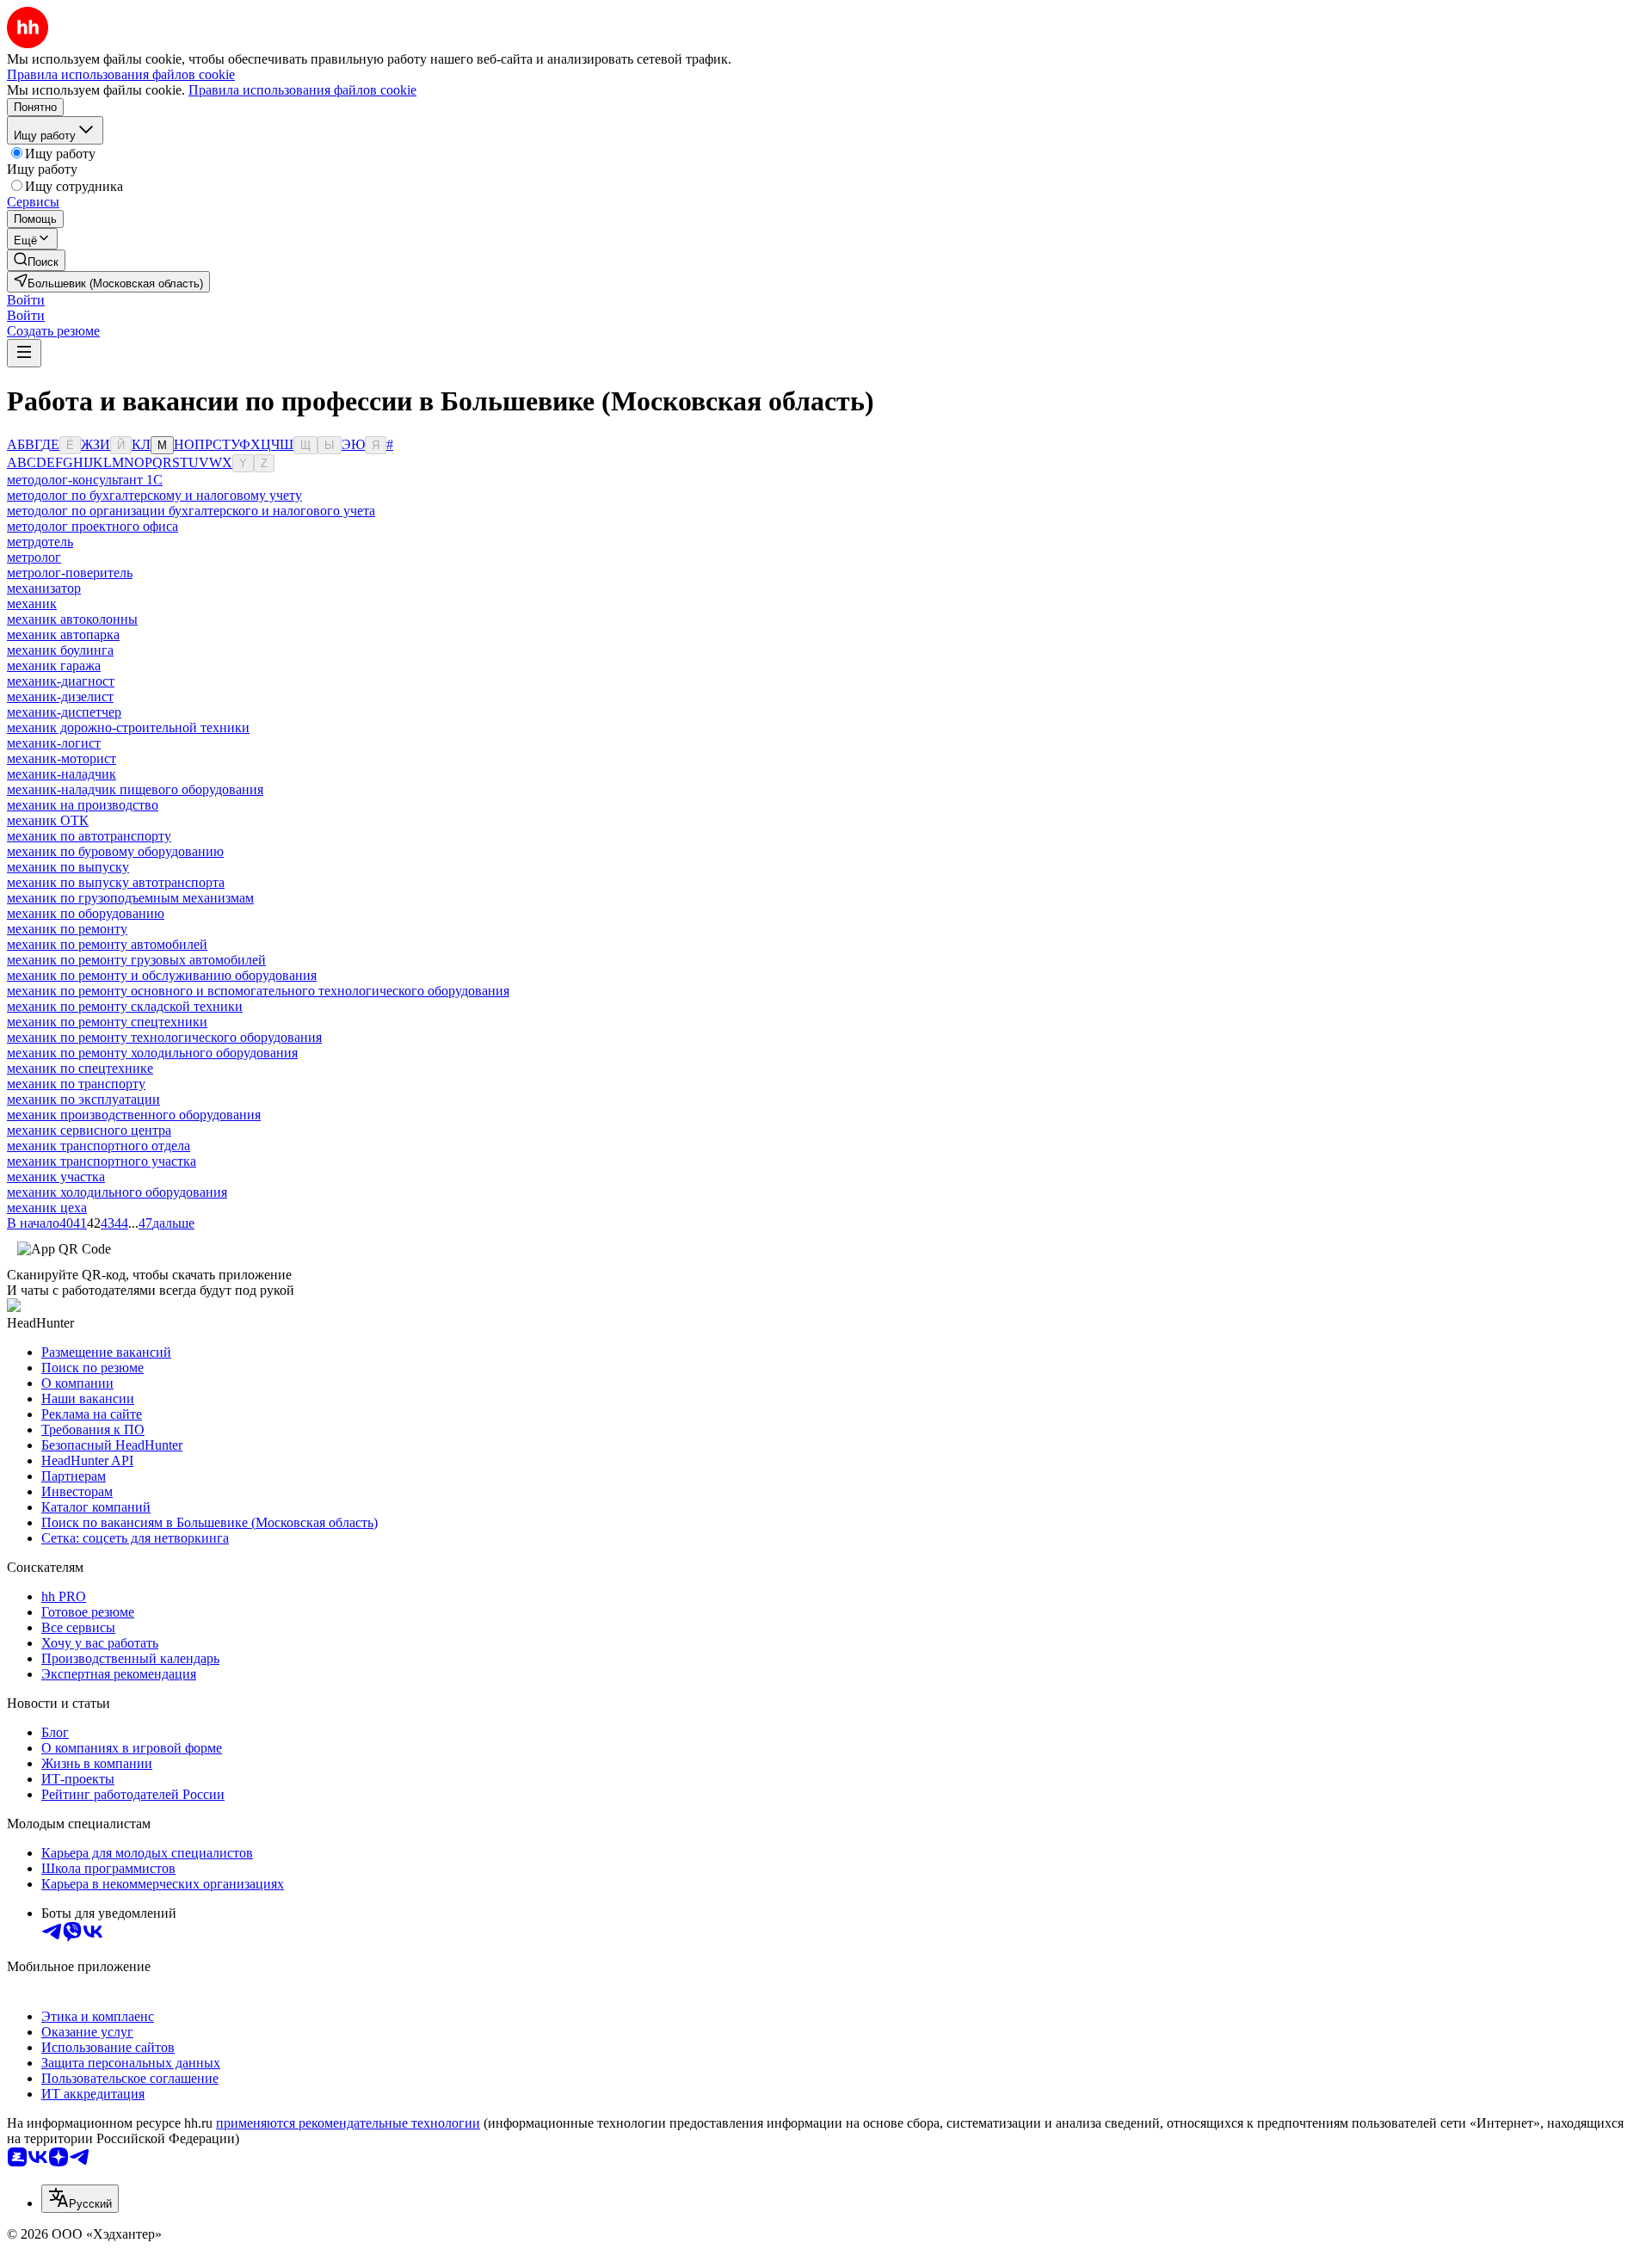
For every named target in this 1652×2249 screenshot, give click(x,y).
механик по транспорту (76, 1084)
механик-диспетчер (64, 712)
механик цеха (47, 1208)
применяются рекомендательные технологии (348, 2123)
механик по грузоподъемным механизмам (130, 898)
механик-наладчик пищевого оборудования (135, 789)
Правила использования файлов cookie (302, 90)
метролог (34, 557)
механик (32, 604)
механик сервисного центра (89, 1130)
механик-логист (54, 743)
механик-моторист (62, 758)
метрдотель (40, 542)
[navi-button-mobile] (24, 353)
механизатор (44, 588)
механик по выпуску (68, 867)
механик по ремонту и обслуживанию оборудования (162, 975)
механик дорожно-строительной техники (128, 727)
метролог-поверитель (70, 573)
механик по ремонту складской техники (125, 1006)
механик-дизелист (60, 696)
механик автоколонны (72, 619)
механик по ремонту (67, 929)
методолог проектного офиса (92, 526)
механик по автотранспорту (89, 836)
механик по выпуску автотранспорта (116, 882)
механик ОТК (48, 820)
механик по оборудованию (86, 913)
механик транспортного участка (102, 1161)
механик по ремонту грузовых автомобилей (136, 960)
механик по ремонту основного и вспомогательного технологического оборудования (258, 991)
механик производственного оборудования (134, 1115)
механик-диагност (61, 681)
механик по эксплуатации (83, 1099)
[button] (26, 300)
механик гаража (54, 665)
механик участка (56, 1177)
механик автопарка (63, 635)
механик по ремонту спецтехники (107, 1022)
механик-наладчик (62, 774)
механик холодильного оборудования (117, 1192)
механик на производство (83, 805)
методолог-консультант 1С (85, 480)
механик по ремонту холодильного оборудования (152, 1053)
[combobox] (80, 2199)
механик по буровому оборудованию (115, 851)
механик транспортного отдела (99, 1146)
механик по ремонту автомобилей (107, 944)
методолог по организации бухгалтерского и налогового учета (191, 511)
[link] (36, 260)
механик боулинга (60, 650)
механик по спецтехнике (80, 1068)
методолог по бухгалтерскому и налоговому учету (154, 495)
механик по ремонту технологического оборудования (164, 1037)
